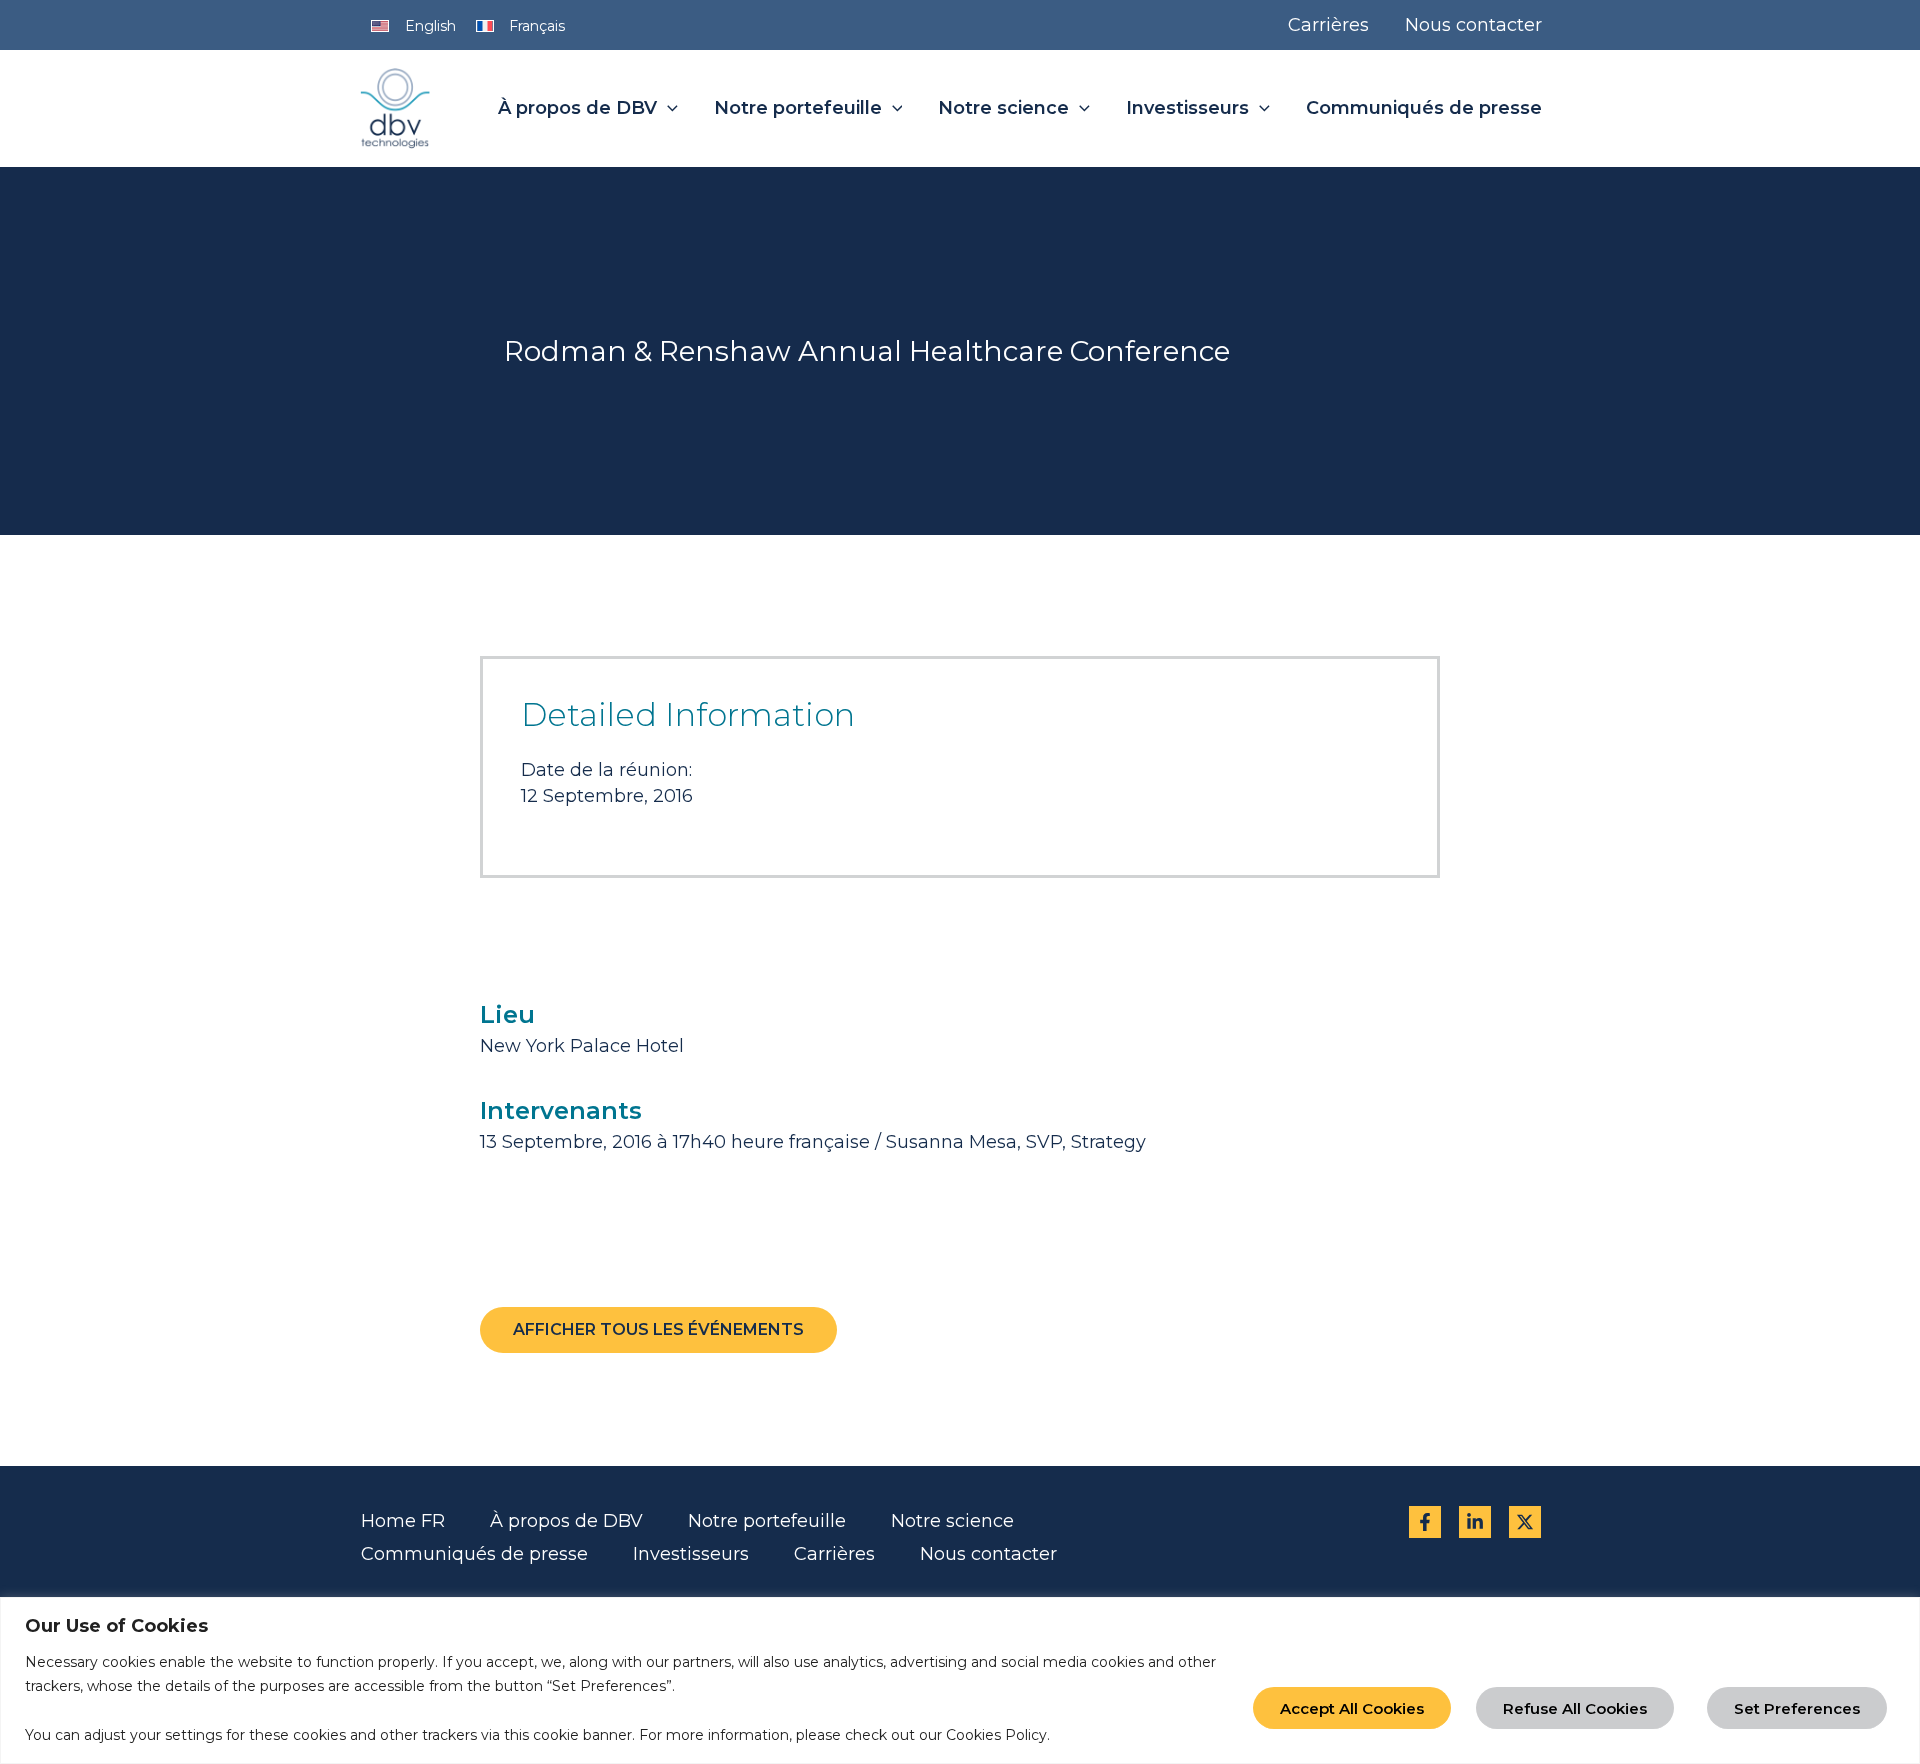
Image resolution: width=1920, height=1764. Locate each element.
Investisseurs (691, 1554)
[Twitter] (1525, 1522)
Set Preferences (1797, 1708)
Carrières (834, 1554)
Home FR (403, 1521)
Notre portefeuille (767, 1521)
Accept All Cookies (1352, 1708)
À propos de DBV (566, 1521)
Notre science (952, 1521)
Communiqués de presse (474, 1554)
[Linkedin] (1475, 1522)
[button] (667, 109)
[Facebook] (1425, 1522)
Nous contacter (988, 1554)
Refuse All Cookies (1575, 1708)
